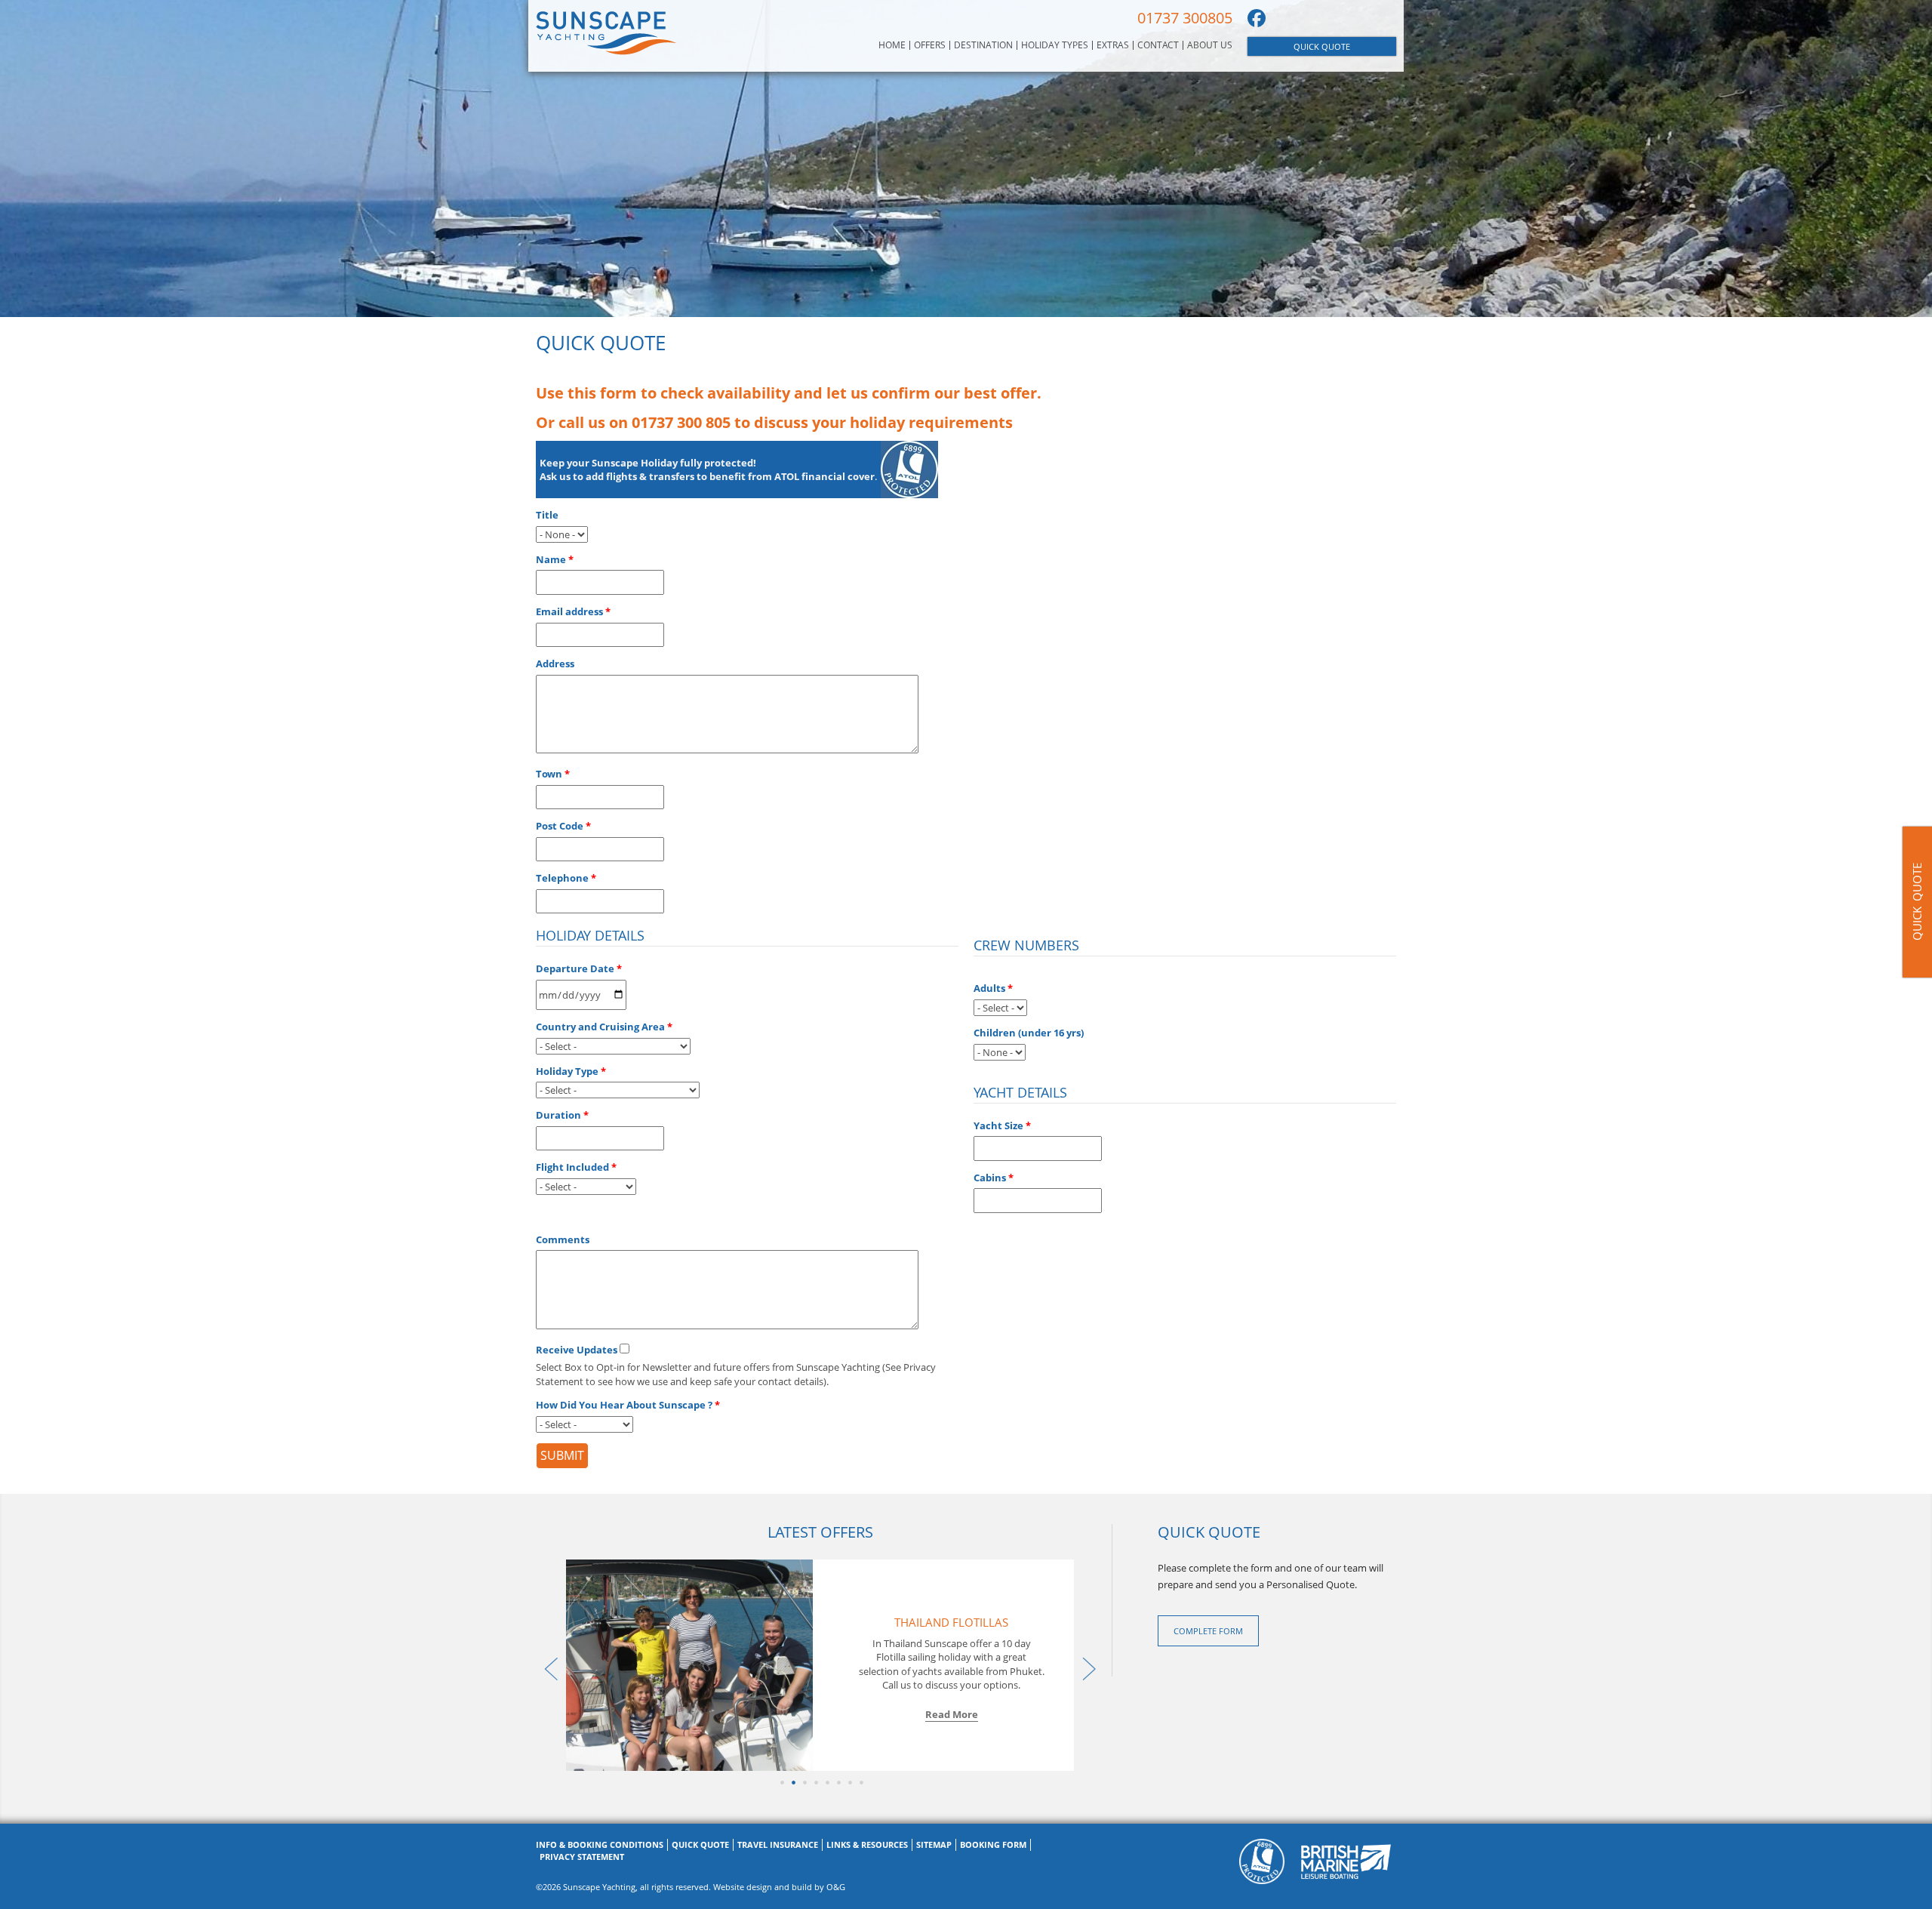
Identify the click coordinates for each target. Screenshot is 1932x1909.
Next (1085, 1665)
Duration (558, 1115)
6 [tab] (837, 1782)
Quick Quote (1322, 46)
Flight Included (572, 1167)
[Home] (606, 32)
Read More (952, 1714)
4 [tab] (815, 1782)
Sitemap (934, 1844)
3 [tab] (803, 1782)
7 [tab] (849, 1782)
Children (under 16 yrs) (1029, 1033)
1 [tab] (781, 1782)
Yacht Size (998, 1125)
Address (555, 664)
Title (547, 515)
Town (549, 774)
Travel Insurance (778, 1844)
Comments (563, 1239)
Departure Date (575, 968)
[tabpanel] (820, 1665)
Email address (569, 611)
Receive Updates (577, 1350)
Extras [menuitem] (1113, 45)
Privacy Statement (582, 1857)
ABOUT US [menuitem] (1210, 45)
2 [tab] (792, 1782)
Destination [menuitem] (983, 45)
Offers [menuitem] (930, 45)
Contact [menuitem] (1158, 45)
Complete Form (1208, 1631)
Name (551, 559)
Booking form (993, 1844)
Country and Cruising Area (600, 1027)
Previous (547, 1665)
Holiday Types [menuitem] (1055, 45)
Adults (989, 988)
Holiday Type (567, 1071)
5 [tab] (826, 1782)
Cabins (990, 1178)
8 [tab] (860, 1782)
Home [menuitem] (892, 45)
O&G (836, 1887)
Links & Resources (867, 1844)
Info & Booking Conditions (600, 1844)
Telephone (562, 878)
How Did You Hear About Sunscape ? (624, 1405)
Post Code (560, 826)
